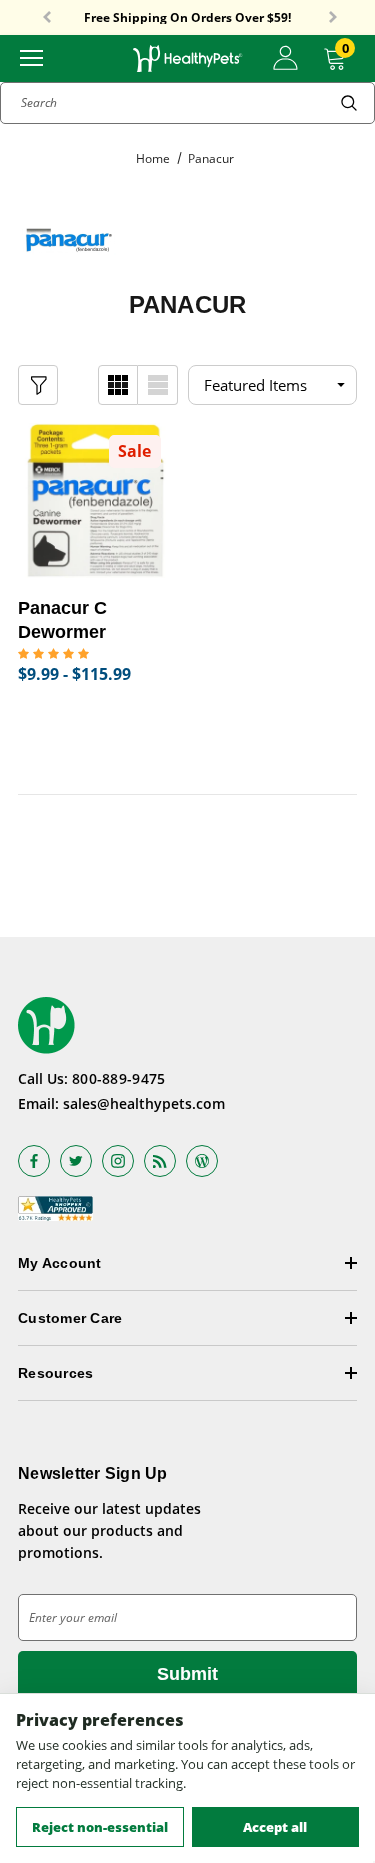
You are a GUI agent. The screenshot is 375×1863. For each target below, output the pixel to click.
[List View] (158, 385)
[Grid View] (118, 385)
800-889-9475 (118, 1078)
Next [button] (333, 18)
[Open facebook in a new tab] (34, 1161)
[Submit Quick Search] (349, 103)
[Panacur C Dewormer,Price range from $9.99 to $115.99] (95, 500)
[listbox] (272, 385)
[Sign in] (285, 58)
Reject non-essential (100, 1827)
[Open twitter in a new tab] (76, 1161)
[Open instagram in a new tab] (118, 1161)
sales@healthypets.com (144, 1103)
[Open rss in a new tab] (160, 1161)
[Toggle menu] (31, 56)
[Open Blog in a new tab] (202, 1161)
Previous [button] (47, 18)
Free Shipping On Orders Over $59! (187, 18)
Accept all (275, 1827)
